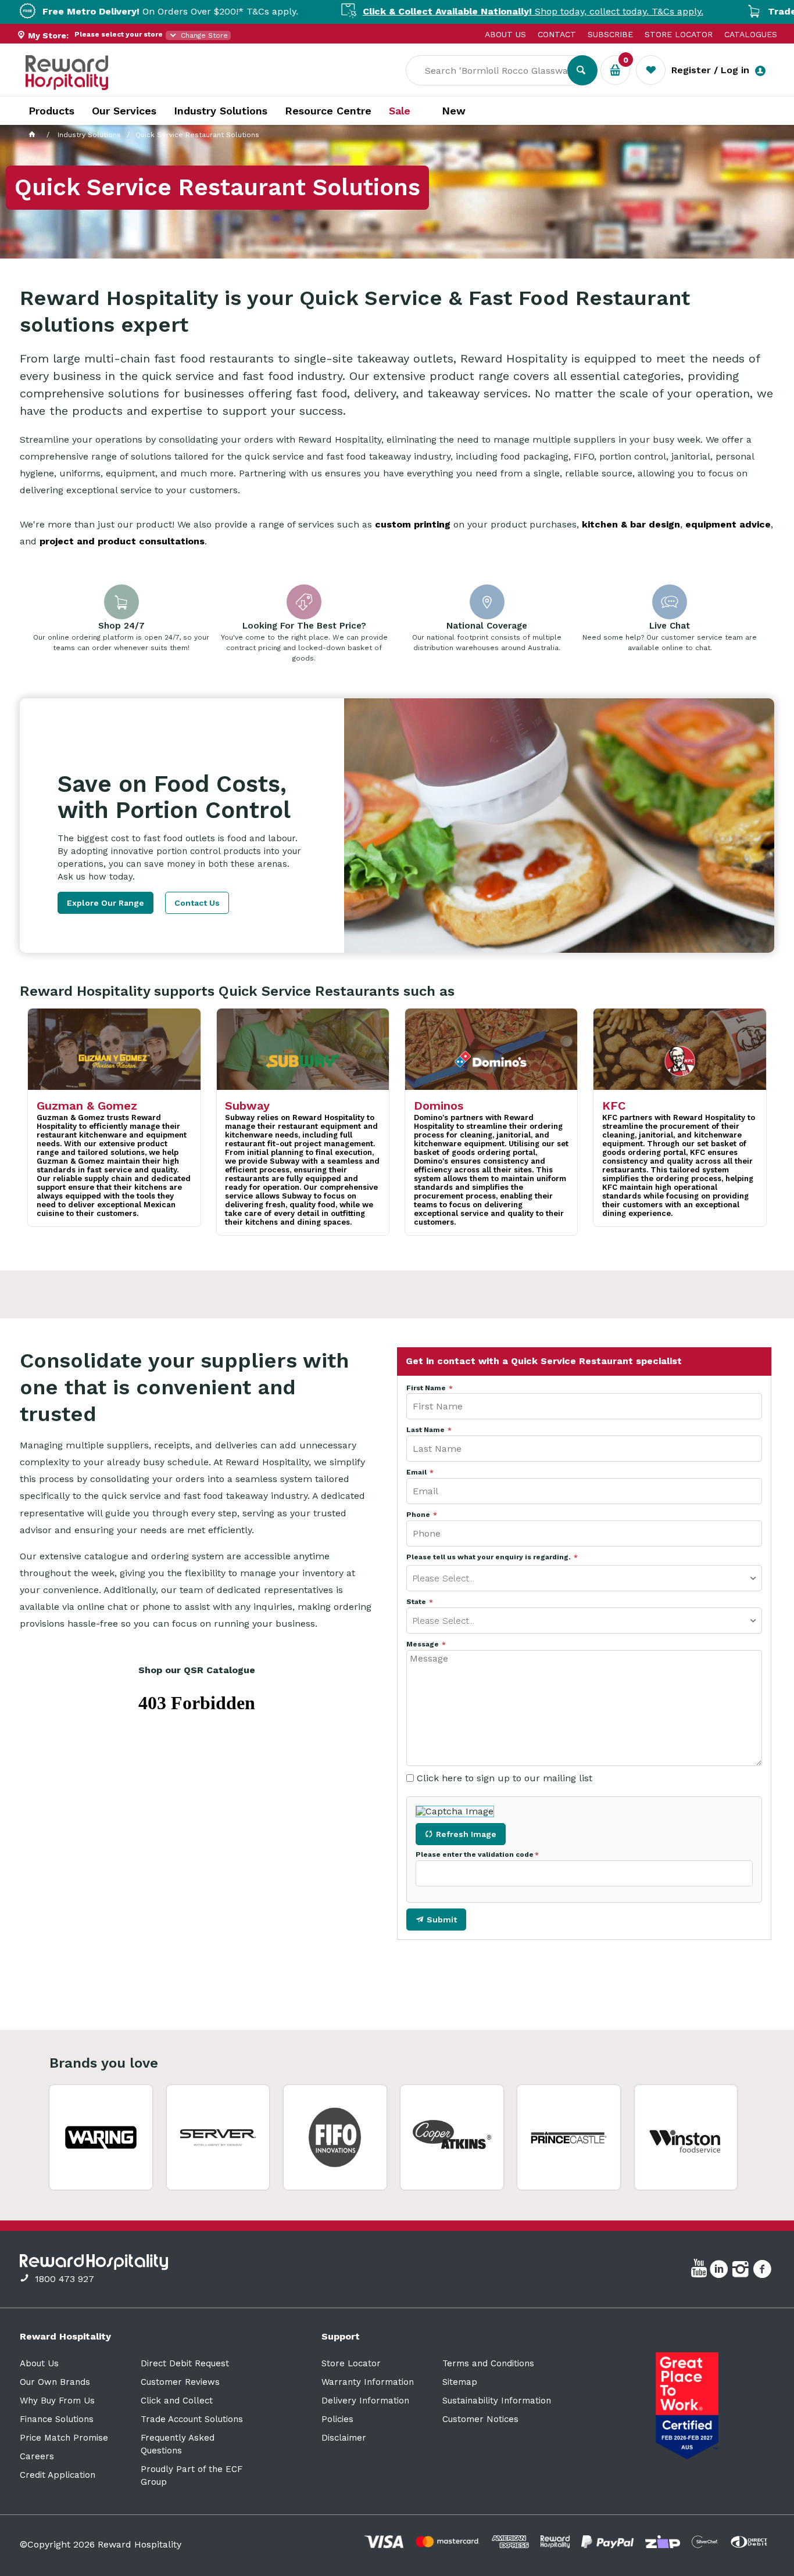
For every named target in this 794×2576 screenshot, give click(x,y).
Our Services (124, 111)
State (417, 1602)
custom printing (413, 524)
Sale (400, 111)
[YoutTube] (700, 2271)
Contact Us (197, 903)
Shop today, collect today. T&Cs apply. (467, 11)
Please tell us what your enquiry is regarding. (489, 1557)
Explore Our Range (105, 903)
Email (417, 1472)
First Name (427, 1388)
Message (423, 1644)
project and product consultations (122, 541)
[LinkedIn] (720, 2271)
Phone (419, 1515)
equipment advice (728, 524)
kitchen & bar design (631, 524)
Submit (442, 1920)
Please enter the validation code (475, 1855)
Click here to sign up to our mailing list (505, 1778)
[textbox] (495, 70)
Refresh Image (466, 1834)
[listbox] (584, 1578)
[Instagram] (742, 2271)
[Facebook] (763, 2271)
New (454, 111)
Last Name (426, 1430)
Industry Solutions (221, 111)
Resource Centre (328, 111)
